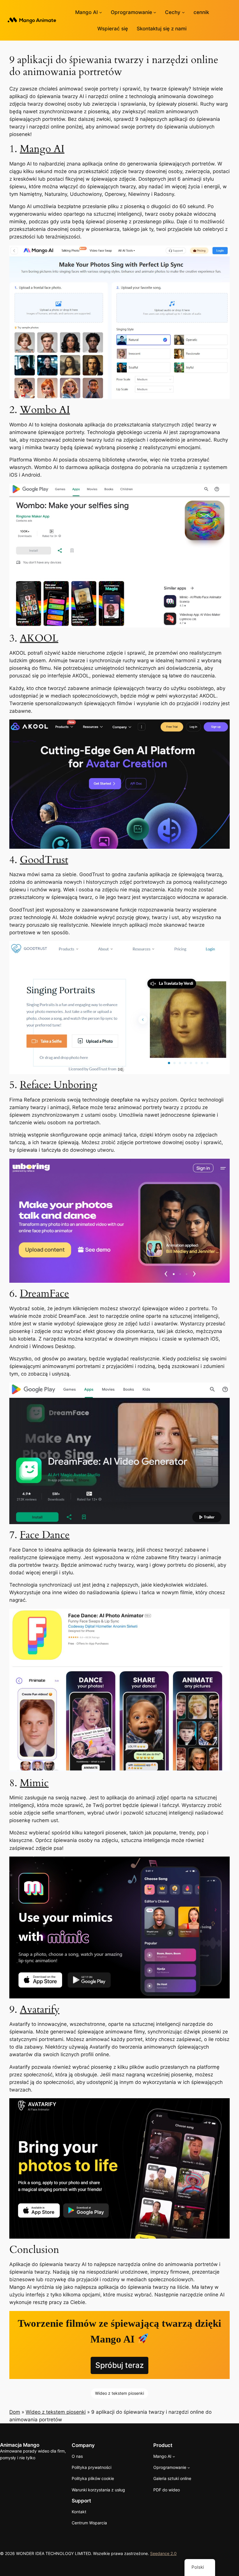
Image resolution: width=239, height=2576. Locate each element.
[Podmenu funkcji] (183, 12)
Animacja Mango (20, 2445)
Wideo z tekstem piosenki (119, 2393)
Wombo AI (45, 410)
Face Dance (45, 1535)
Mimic (34, 1783)
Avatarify (40, 2009)
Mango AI (42, 149)
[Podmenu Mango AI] (101, 12)
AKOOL (39, 638)
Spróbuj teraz (119, 2365)
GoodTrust (44, 860)
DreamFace (44, 1294)
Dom (15, 2412)
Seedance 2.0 (163, 2553)
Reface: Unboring (59, 1085)
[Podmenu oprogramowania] (155, 12)
